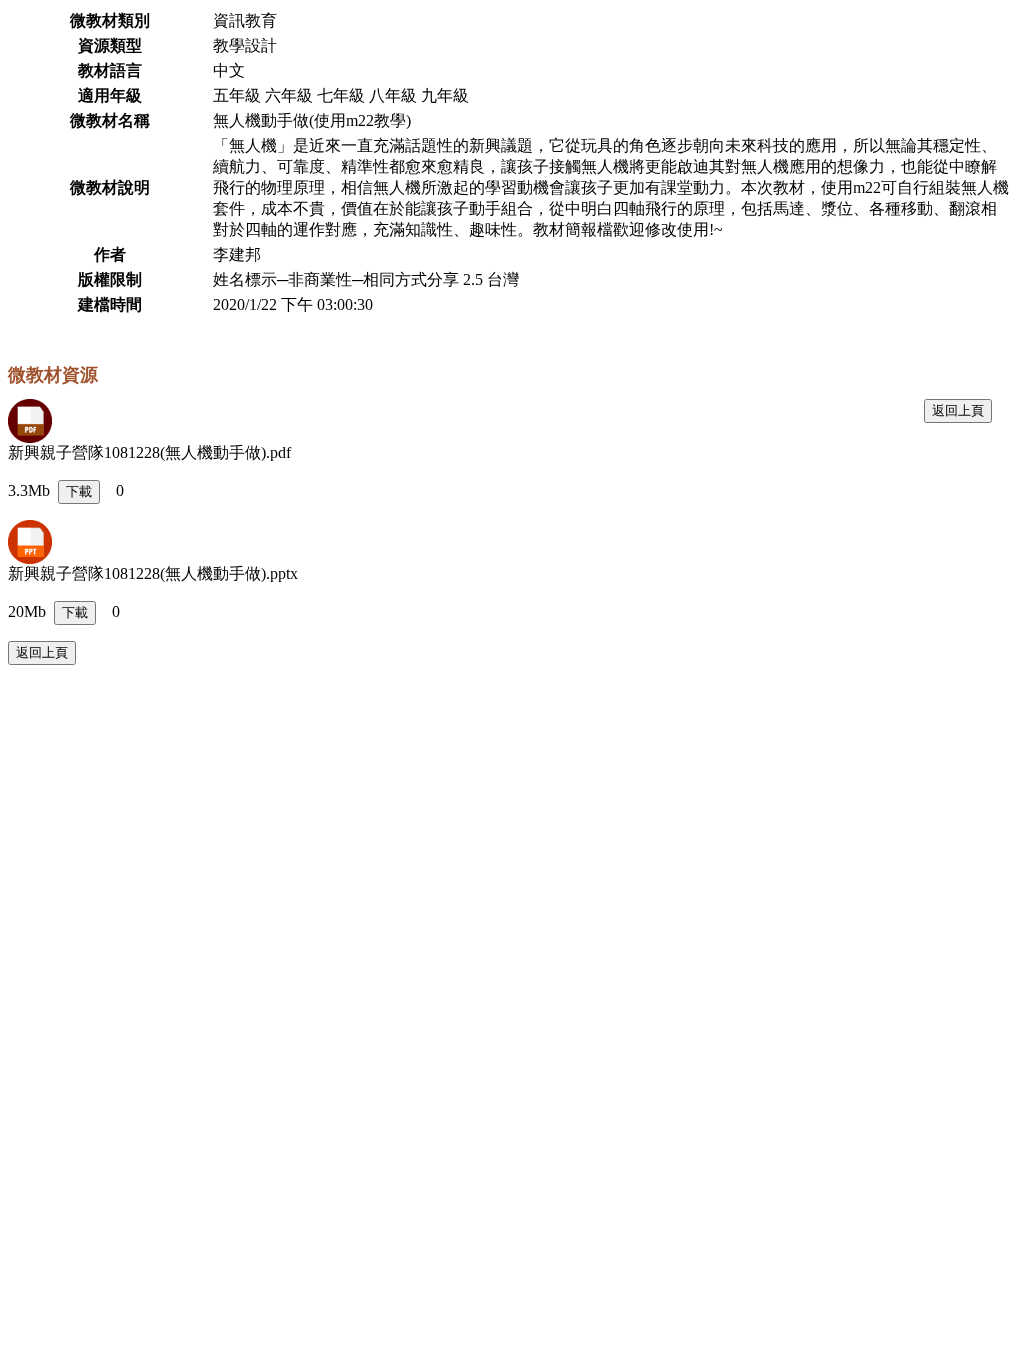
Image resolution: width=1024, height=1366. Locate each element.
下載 (79, 491)
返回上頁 (958, 410)
